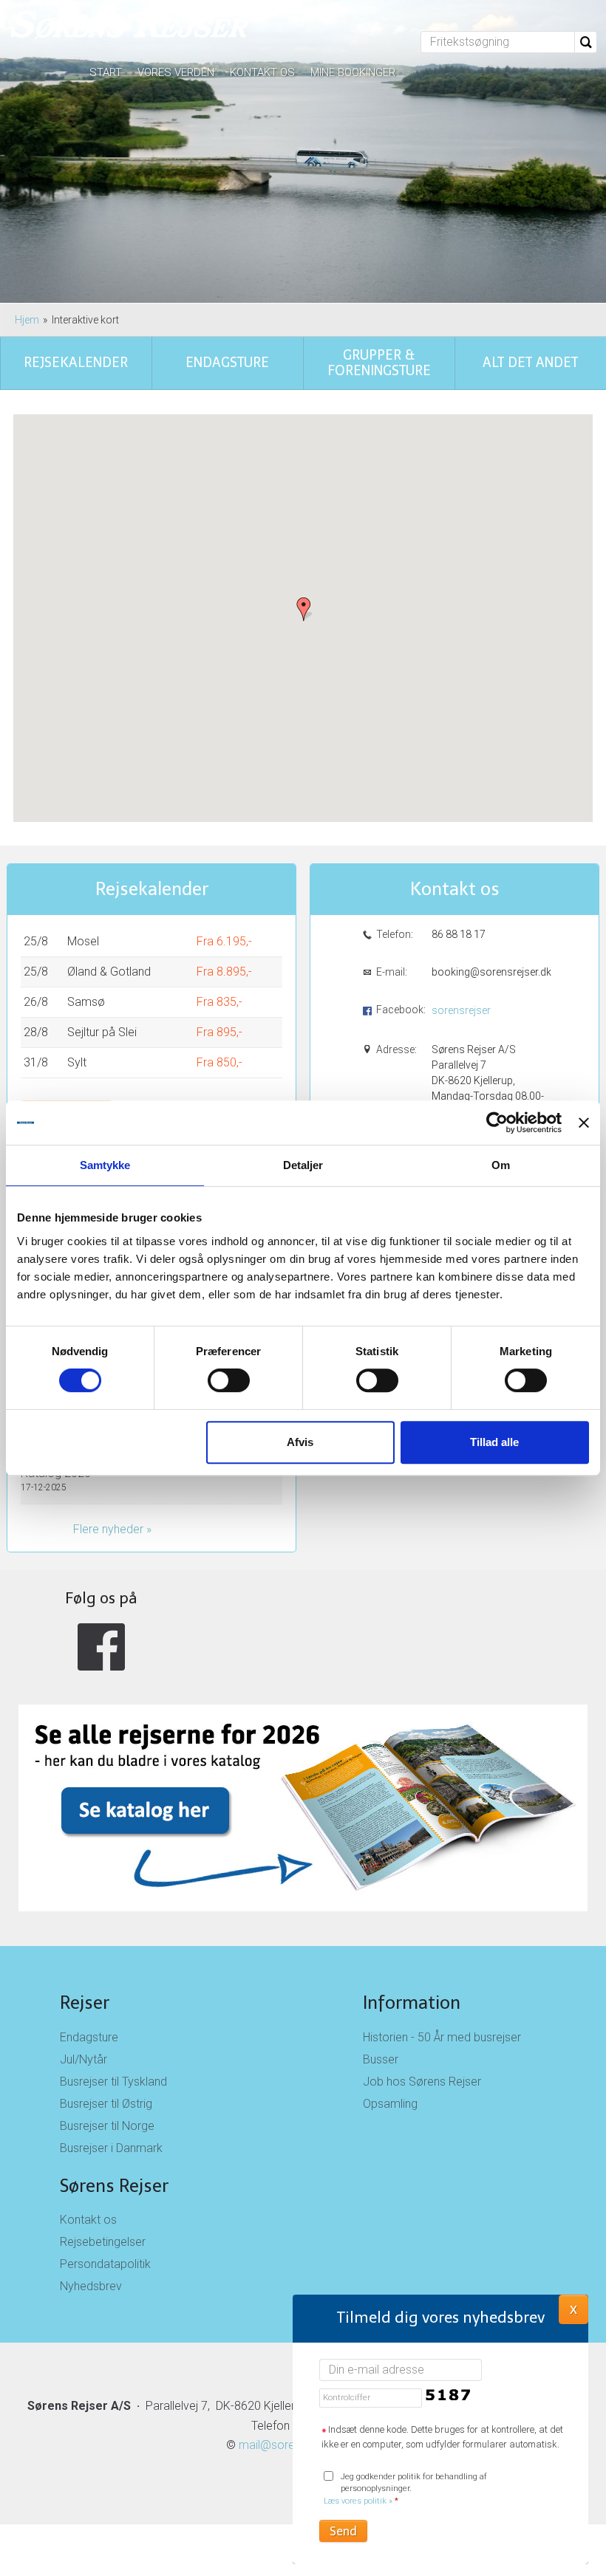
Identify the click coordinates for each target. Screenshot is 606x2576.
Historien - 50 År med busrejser (442, 2037)
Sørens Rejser (114, 2186)
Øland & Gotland (109, 972)
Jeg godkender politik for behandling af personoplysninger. (405, 2489)
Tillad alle (494, 1442)
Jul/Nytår (84, 2059)
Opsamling (390, 2104)
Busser (381, 2059)
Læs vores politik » (358, 2501)
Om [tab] (501, 1165)
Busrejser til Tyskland (113, 2082)
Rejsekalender (152, 889)
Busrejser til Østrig (106, 2104)
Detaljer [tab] (303, 1165)
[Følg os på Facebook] (101, 1647)
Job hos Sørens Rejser (422, 2082)
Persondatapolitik (105, 2264)
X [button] (573, 2309)
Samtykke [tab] (105, 1165)
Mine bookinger (353, 72)
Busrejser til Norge (107, 2126)
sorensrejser (461, 1010)
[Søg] (586, 42)
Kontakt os (262, 72)
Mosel (83, 941)
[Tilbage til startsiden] (130, 26)
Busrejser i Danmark (111, 2148)
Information (412, 2003)
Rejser (85, 2003)
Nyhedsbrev (91, 2286)
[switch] (229, 1380)
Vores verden (176, 72)
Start (106, 72)
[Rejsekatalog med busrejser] (303, 1751)
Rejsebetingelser (103, 2242)
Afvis (300, 1442)
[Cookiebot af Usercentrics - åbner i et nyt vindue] (497, 1123)
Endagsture (89, 2037)
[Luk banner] (584, 1123)
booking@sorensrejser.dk (490, 972)
